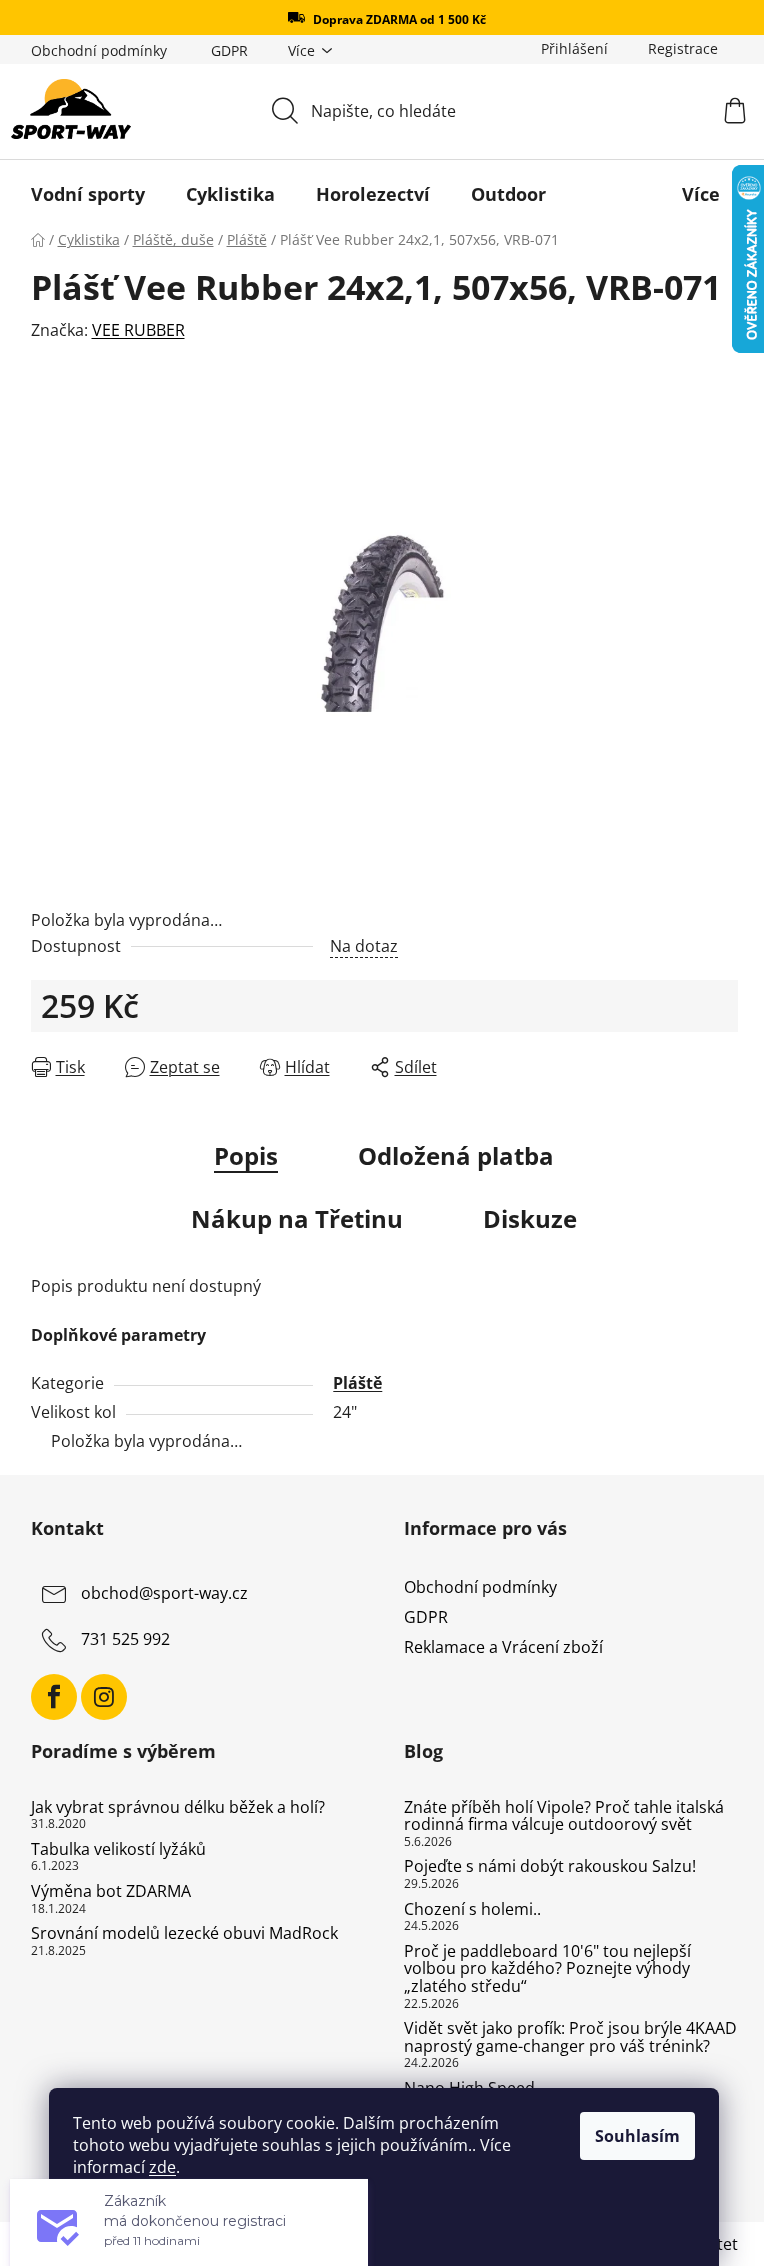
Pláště (357, 1383)
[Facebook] (54, 1697)
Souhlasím (637, 2136)
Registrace (683, 48)
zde (162, 2167)
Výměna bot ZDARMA (111, 1892)
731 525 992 (125, 1639)
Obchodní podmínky (99, 50)
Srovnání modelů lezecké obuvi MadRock (184, 1934)
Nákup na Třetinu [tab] (297, 1218)
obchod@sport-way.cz (164, 1593)
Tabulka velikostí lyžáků (118, 1850)
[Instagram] (104, 1697)
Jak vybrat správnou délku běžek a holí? (178, 1808)
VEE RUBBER (138, 330)
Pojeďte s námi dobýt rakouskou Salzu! (550, 1867)
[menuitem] (88, 194)
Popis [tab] (246, 1155)
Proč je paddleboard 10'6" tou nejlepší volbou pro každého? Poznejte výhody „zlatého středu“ (547, 1969)
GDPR (229, 50)
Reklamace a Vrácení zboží (503, 1647)
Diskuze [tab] (530, 1218)
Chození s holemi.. (472, 1910)
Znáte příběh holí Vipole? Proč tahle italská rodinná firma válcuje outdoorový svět (564, 1816)
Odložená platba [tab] (456, 1155)
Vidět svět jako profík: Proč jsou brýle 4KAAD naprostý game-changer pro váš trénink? (570, 2037)
